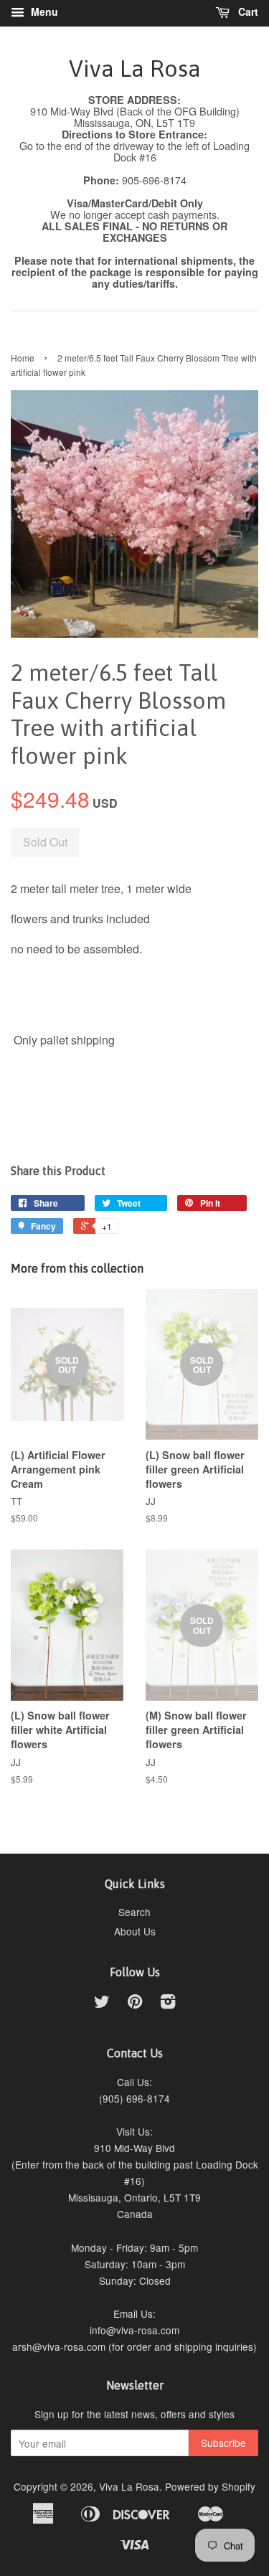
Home (23, 358)
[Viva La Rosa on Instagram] (168, 2004)
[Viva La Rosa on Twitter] (102, 2004)
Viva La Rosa (135, 69)
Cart (247, 11)
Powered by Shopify (210, 2486)
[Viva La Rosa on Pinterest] (135, 2004)
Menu (43, 11)
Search (134, 1912)
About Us (135, 1931)
